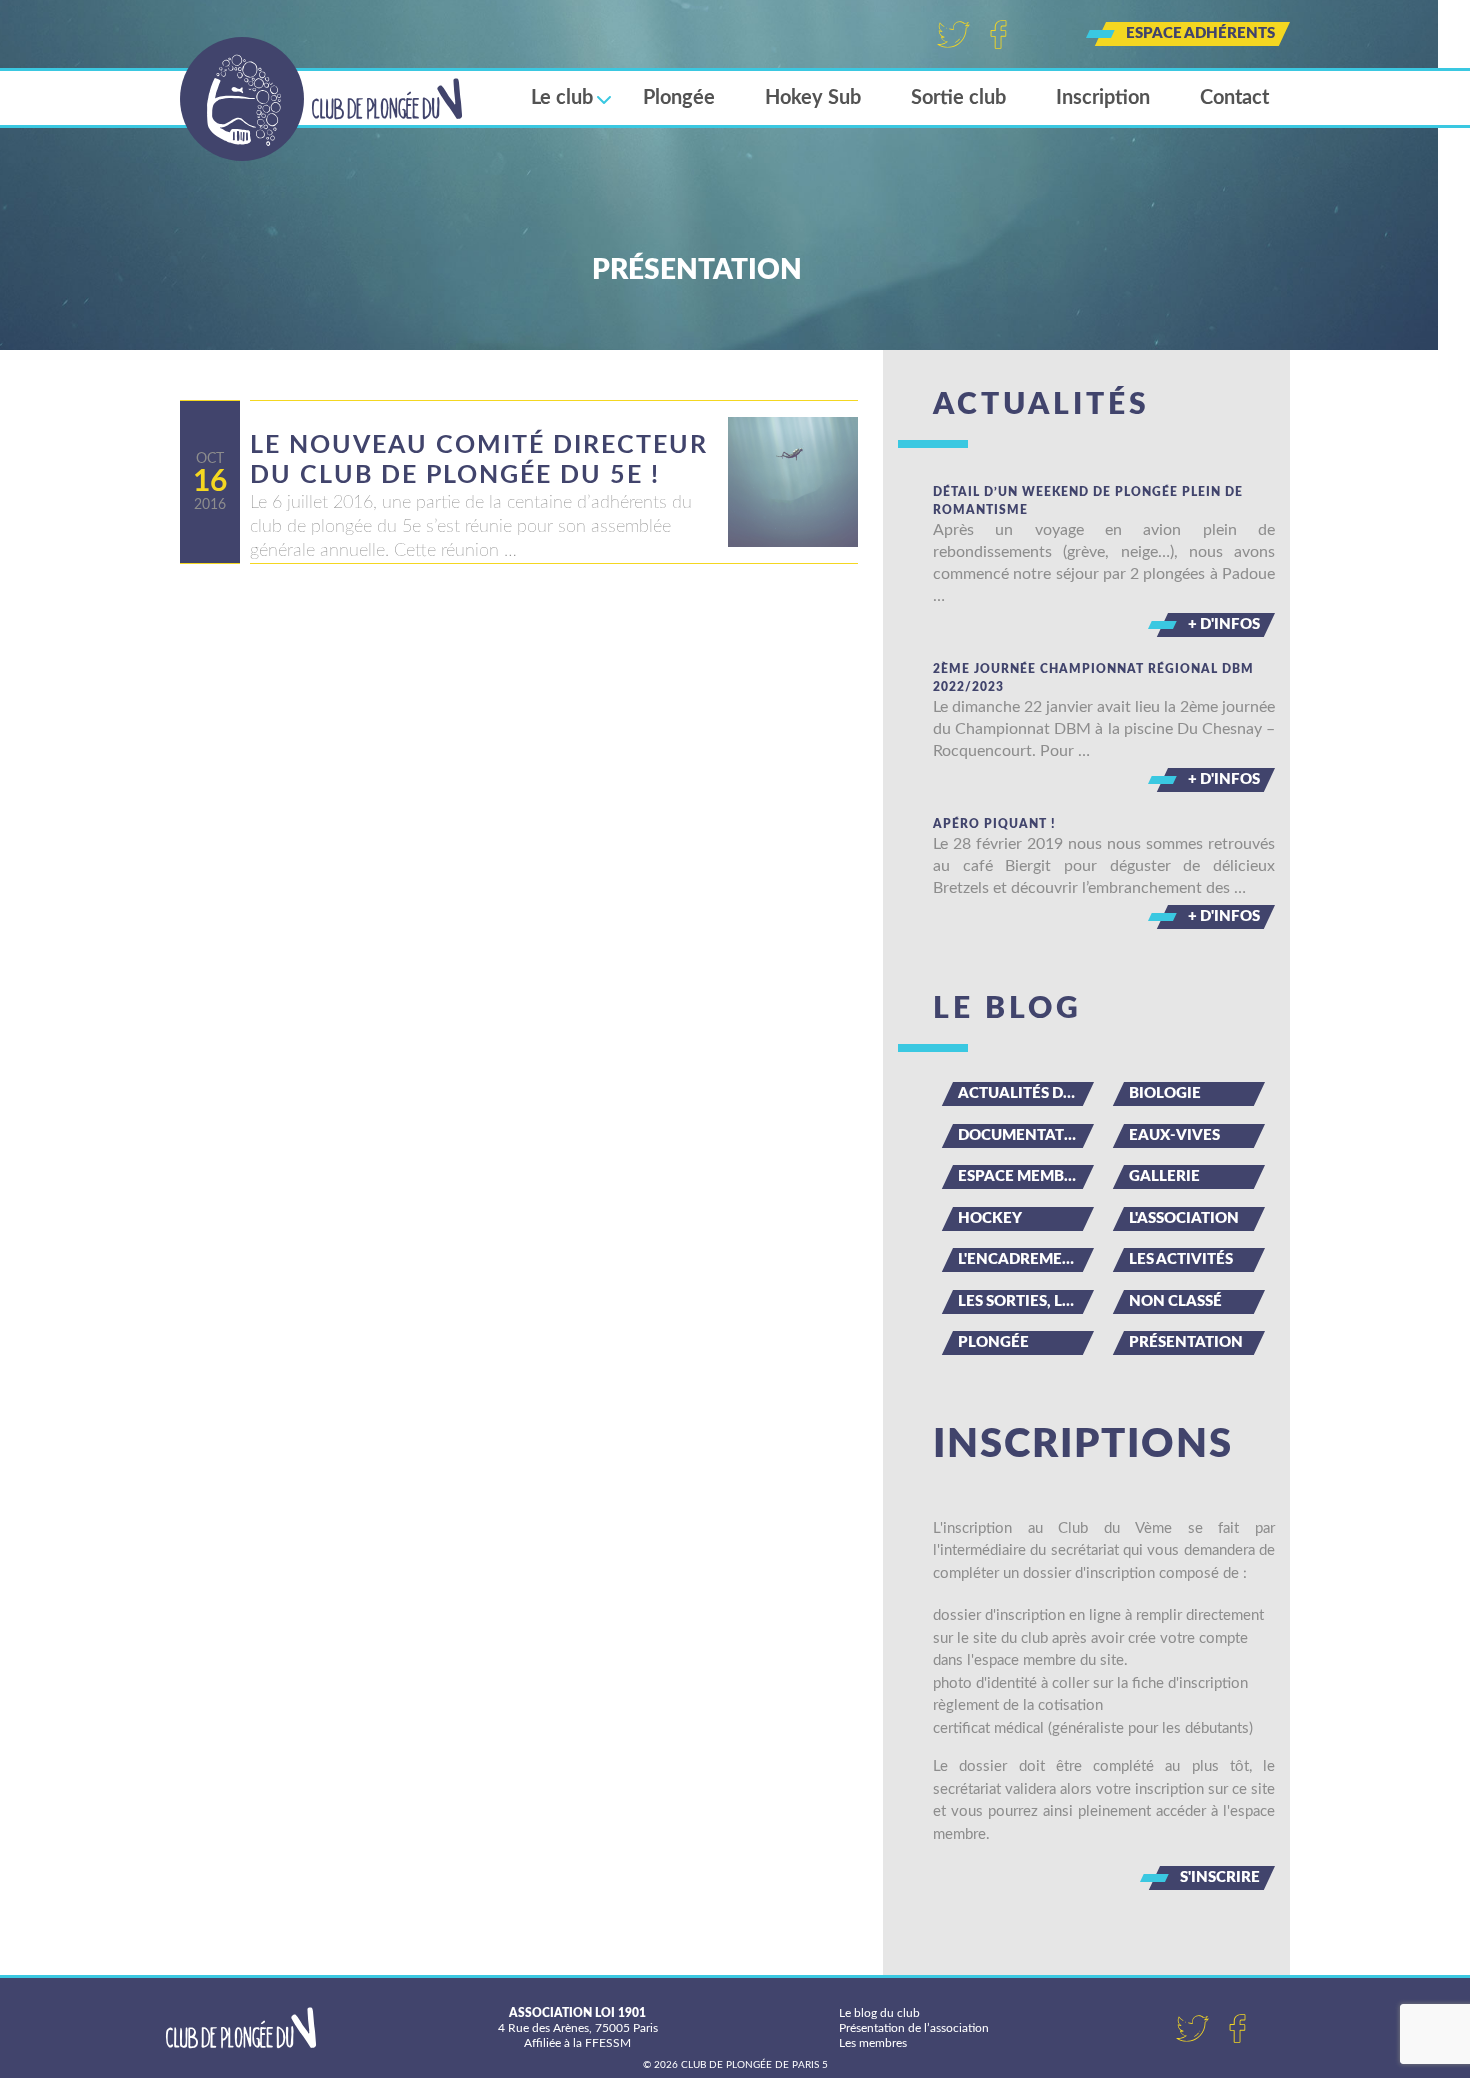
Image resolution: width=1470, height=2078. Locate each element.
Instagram (1043, 34)
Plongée (679, 98)
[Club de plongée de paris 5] (321, 99)
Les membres (873, 2043)
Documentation (1025, 1135)
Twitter (953, 34)
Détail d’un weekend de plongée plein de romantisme (1088, 501)
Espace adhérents (1200, 33)
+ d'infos (1224, 624)
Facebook (998, 34)
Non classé (1175, 1301)
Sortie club (958, 98)
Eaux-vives (1174, 1135)
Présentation (1186, 1342)
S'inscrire (1220, 1877)
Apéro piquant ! (994, 824)
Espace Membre (1020, 1176)
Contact (1234, 98)
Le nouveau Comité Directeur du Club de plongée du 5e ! (479, 460)
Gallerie (1164, 1176)
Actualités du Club (1026, 1093)
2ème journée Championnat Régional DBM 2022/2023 (1093, 678)
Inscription (1103, 98)
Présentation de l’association (914, 2028)
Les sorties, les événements (1026, 1301)
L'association (1184, 1218)
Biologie (1165, 1093)
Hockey (990, 1218)
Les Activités (1181, 1259)
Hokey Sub (813, 98)
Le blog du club (879, 2013)
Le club (562, 98)
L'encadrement (1020, 1259)
